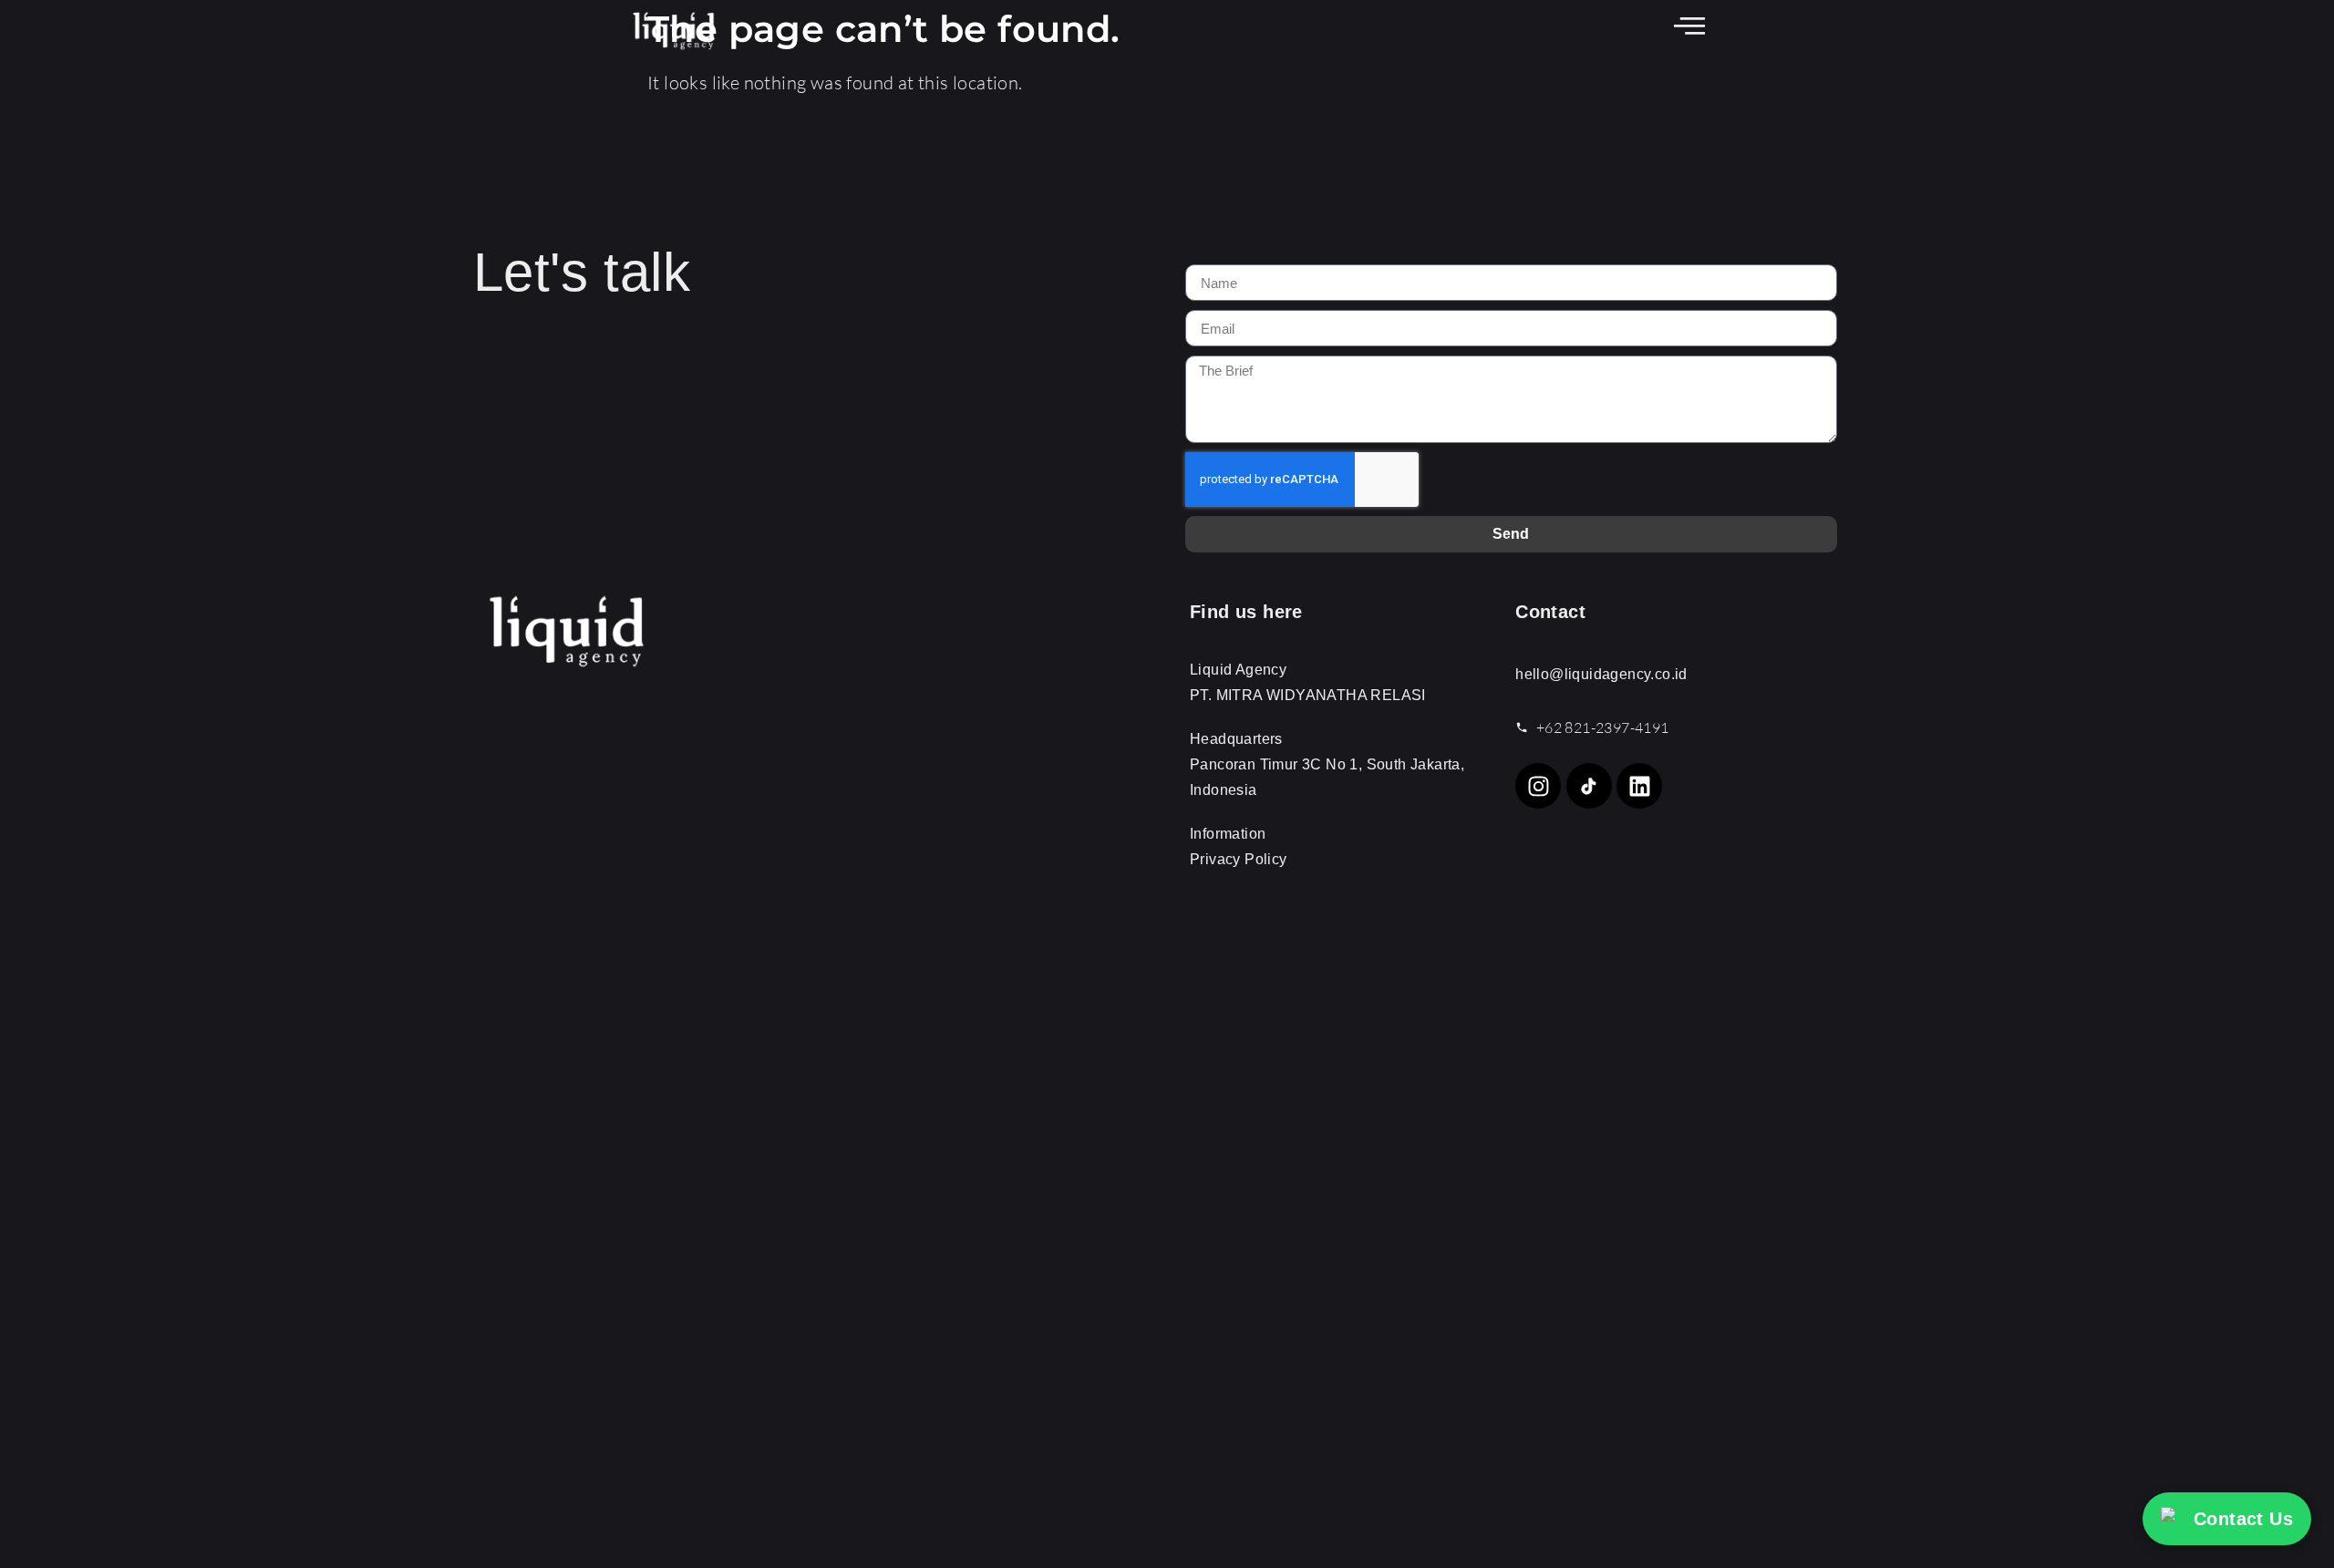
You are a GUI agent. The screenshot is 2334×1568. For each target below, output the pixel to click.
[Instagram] (1538, 786)
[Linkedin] (1639, 786)
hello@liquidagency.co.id (1601, 674)
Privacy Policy (1239, 859)
